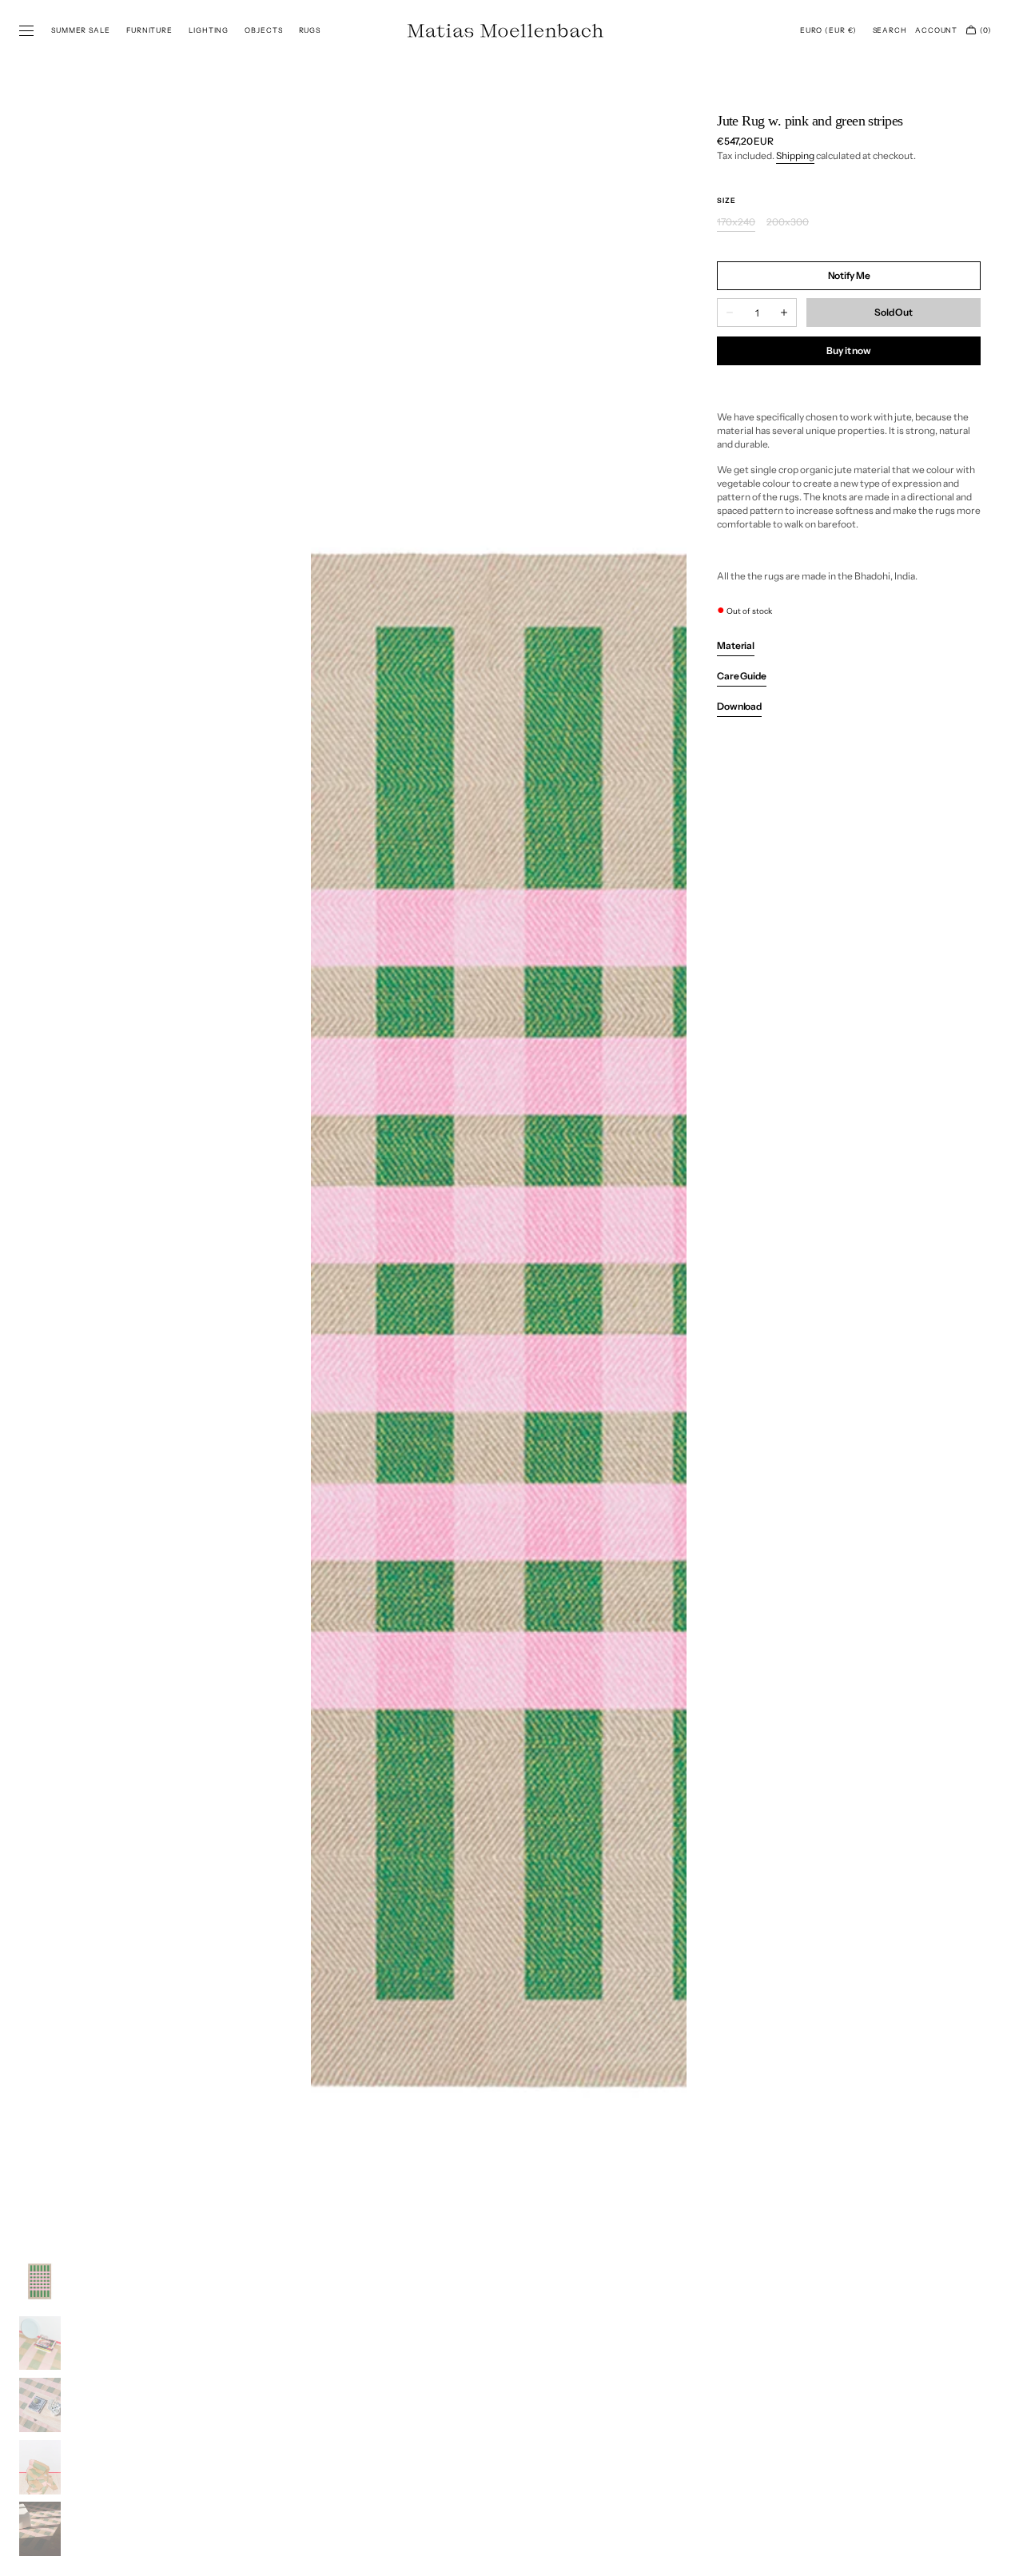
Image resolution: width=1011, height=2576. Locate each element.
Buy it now (849, 350)
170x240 (736, 223)
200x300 (788, 223)
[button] (828, 30)
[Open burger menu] (26, 31)
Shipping (795, 155)
